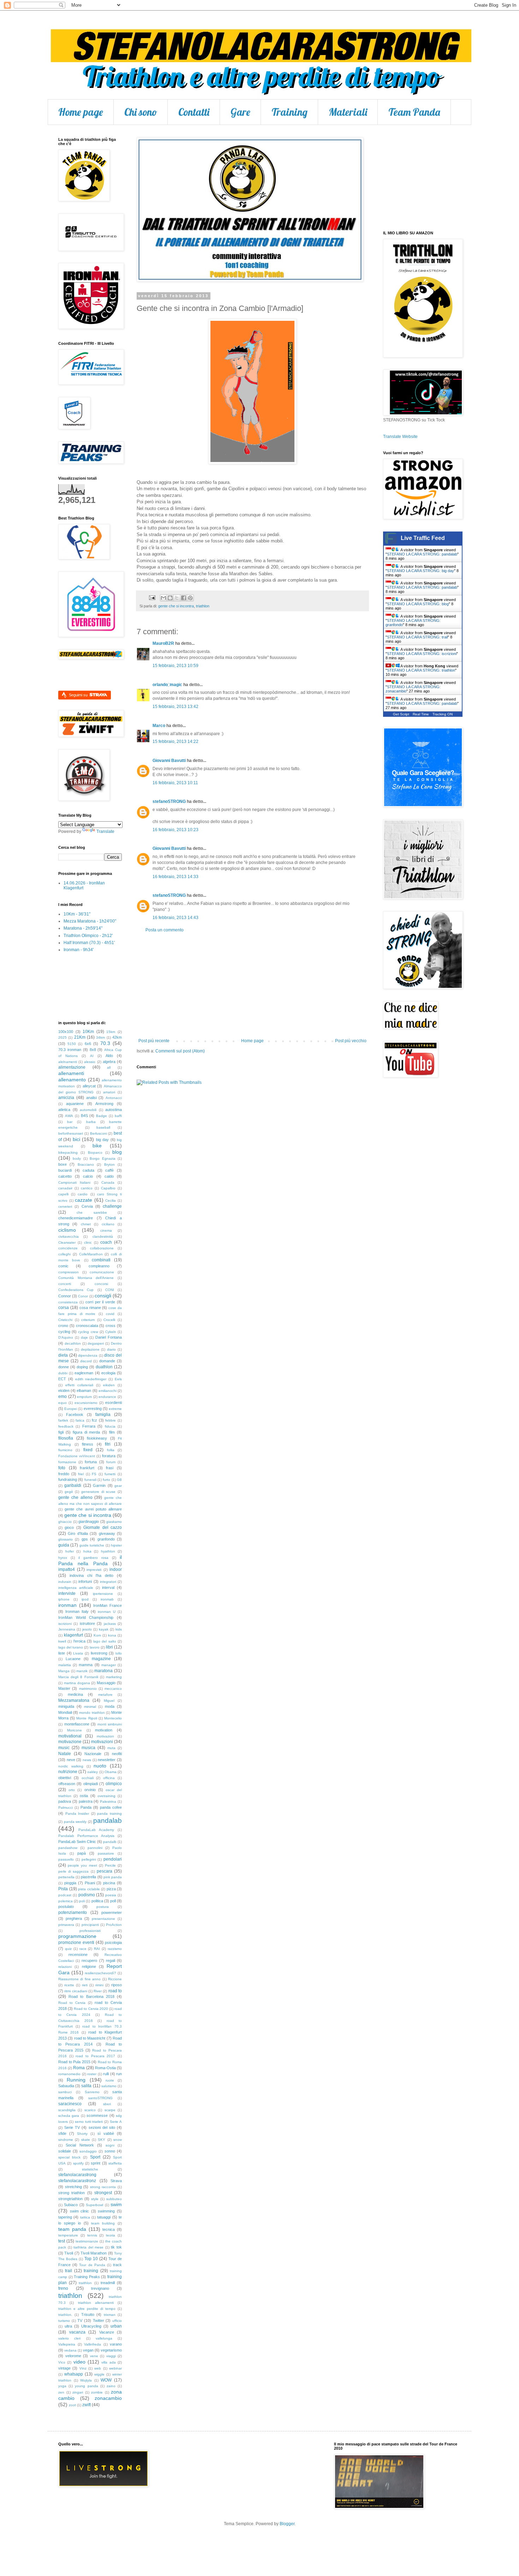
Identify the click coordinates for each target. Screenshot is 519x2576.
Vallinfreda (93, 2344)
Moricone (74, 1730)
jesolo (87, 1629)
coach (106, 1242)
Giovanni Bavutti (169, 761)
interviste (67, 1593)
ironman (67, 1605)
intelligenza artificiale (76, 1588)
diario (111, 1349)
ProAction (114, 1925)
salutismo (109, 2086)
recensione (78, 1954)
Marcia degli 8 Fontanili (78, 1677)
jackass (110, 1624)
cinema (106, 1230)
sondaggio (88, 2151)
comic (63, 1266)
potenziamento (73, 1913)
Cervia (87, 1206)
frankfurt (87, 1468)
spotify (78, 2163)
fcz (94, 1420)
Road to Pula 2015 (74, 2062)
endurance (107, 1397)
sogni (110, 2145)
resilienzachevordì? (100, 1973)
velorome (73, 2356)
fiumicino (65, 1450)
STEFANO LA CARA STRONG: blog (418, 604)
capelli (63, 1194)
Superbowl (94, 2205)
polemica (65, 1901)
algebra (109, 1062)
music (64, 1748)
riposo (117, 1985)
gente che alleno (75, 1497)
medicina (75, 1694)
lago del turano (71, 1647)
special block (69, 2157)
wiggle (99, 2374)
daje (84, 1337)
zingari (78, 2392)
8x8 (93, 1050)
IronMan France (108, 1605)
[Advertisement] (252, 985)
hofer (70, 1551)
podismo (87, 1895)
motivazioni (102, 1742)
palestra (86, 1801)
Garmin (99, 1485)
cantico (87, 1188)
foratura (109, 1456)
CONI (110, 1290)
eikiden (109, 1385)
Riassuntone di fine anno (79, 1979)
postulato (66, 1907)
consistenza (68, 1302)
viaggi (111, 2356)
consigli (103, 1296)
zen (61, 2392)
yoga (62, 2386)
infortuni (85, 1581)
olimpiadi (91, 1784)
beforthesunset (71, 1133)
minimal (90, 1707)
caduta (88, 1170)
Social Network (80, 2145)
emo (62, 1397)
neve (71, 1760)
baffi (118, 1116)
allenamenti (71, 1073)
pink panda (113, 1877)
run (119, 2074)
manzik (82, 1671)
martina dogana (77, 1683)
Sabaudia (66, 2086)
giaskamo (114, 1522)
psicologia (113, 1942)
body (77, 1158)
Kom (97, 1635)
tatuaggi (104, 2217)
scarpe (110, 2110)
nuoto (100, 1766)
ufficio (117, 2321)
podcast (65, 1895)
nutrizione (68, 1772)
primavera (66, 1925)
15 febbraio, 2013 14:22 (175, 741)
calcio (88, 1176)
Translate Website (400, 437)
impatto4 (67, 1569)
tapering (65, 2217)
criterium (88, 1320)
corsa (64, 1308)
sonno (110, 2151)
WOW (106, 2380)
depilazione (90, 1349)
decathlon (73, 1343)
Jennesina (67, 1629)
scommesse (97, 2115)
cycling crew (88, 1332)
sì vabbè (106, 2133)
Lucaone (73, 1659)
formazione (67, 1462)
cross (111, 1326)
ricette (69, 1985)
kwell (62, 1641)
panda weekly (75, 1822)
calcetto (65, 1176)
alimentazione (72, 1067)
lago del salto (105, 1641)
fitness (88, 1444)
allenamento (72, 1080)
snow (118, 2140)
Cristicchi (65, 1320)
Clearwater (67, 1242)
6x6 (88, 1044)
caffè (109, 1170)
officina (109, 1778)
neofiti (117, 1754)
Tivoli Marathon (94, 2253)
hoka (87, 1551)
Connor (65, 1296)
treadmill (108, 2283)
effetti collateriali (79, 1385)
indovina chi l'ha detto (91, 1575)
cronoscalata (87, 1326)
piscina (109, 1883)
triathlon (203, 606)
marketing (114, 1677)
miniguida (66, 1706)
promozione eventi (76, 1942)
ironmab (107, 1599)
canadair (65, 1188)
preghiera (74, 1919)
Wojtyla (86, 2380)
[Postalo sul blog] (170, 598)
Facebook (75, 1415)
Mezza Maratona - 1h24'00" (90, 921)
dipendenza (88, 1355)
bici (76, 1139)
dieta (63, 1355)
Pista (63, 1889)
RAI (97, 1949)
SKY (102, 2140)
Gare (240, 112)
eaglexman (84, 1373)
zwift (86, 2405)
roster (92, 2074)
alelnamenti (68, 1062)
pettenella (66, 1877)
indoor (116, 1569)
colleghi (64, 1254)
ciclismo (67, 1230)
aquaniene (75, 1104)
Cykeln (111, 1332)
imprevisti (94, 1570)
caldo (109, 1176)
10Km (88, 1032)
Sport (95, 2157)
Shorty (82, 2134)
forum (111, 1462)
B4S (84, 1116)
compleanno (99, 1266)
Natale (65, 1754)
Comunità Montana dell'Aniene (86, 1278)
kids (119, 1629)
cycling (64, 1332)
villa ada (108, 2362)
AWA (69, 1116)
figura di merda (86, 1432)
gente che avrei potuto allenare (93, 1509)
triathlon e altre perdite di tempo (87, 2309)
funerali (90, 1480)
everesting (93, 1409)
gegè (69, 1492)
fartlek (63, 1420)
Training (290, 112)
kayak (104, 1629)
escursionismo (86, 1403)
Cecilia (111, 1200)
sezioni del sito (102, 2127)
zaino (111, 2386)
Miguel (109, 1701)
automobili (88, 1110)
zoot (72, 2405)
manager (109, 1665)
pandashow (68, 1848)
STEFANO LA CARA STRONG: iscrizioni (422, 654)
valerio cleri (69, 2338)
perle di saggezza (73, 1871)
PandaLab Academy (96, 1830)
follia (111, 1450)
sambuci (65, 2092)
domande (107, 1361)
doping (82, 1367)
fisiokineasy (97, 1438)
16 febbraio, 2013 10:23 (175, 830)
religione (89, 1966)
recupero (89, 1960)
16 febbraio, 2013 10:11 (175, 783)
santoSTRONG (100, 2098)
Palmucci (65, 1808)
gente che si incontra (176, 606)
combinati (101, 1260)
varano (116, 2344)
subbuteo (114, 2199)
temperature (68, 2235)
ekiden (64, 1391)
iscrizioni (65, 1624)
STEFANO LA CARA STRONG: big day (420, 571)
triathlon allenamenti (96, 2303)
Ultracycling (91, 2326)
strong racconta (103, 2187)
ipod (85, 1599)
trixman (110, 2315)
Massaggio (106, 1683)
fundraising (68, 1479)
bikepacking (68, 1152)
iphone (64, 1599)
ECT (62, 1379)
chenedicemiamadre (76, 1218)
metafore (105, 1695)
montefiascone (77, 1724)
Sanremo (92, 2092)
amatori (109, 1092)
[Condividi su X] (177, 598)
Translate (105, 831)
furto (106, 1480)
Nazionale (93, 1754)
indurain (65, 1582)
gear (118, 1486)
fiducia (110, 1426)
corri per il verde (100, 1302)
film (112, 1432)
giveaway (107, 1533)
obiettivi (65, 1778)
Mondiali (65, 1712)
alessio (90, 1062)
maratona (103, 1671)
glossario (65, 1539)
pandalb (110, 1842)
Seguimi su (79, 695)
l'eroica (79, 1641)
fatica (80, 1420)
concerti (65, 1284)
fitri (108, 1444)
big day (102, 1140)
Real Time (421, 714)
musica (88, 1748)
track (117, 2265)
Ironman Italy (77, 1611)
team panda (72, 2229)
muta (111, 1748)
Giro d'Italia (78, 1533)
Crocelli (109, 1320)
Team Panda (414, 112)
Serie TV (72, 2127)
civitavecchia (68, 1236)
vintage (64, 2368)
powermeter (112, 1913)
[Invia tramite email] (163, 598)
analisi (91, 1098)
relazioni (65, 1967)
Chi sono (141, 112)
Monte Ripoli (86, 1718)
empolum (84, 1397)
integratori (108, 1582)
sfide (62, 2133)
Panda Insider (77, 1814)
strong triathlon (71, 2193)
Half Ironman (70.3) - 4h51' (89, 943)
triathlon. (65, 2315)
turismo (64, 2321)
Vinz (83, 2368)
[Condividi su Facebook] (184, 598)
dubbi (63, 1373)
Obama (111, 1772)
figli (61, 1432)
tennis (92, 2235)
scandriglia (67, 2110)
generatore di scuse (98, 1492)
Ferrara (89, 1426)
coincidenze (68, 1248)
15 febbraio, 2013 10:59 (175, 666)
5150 (72, 1044)
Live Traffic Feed (423, 538)
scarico (90, 2110)
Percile (110, 1865)
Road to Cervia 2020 (91, 2009)
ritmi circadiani (76, 1991)
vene (94, 2356)
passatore (106, 1853)
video (79, 2362)
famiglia (103, 1415)
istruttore (87, 1623)
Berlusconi (99, 1133)
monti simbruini (110, 1724)
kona (112, 1635)
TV (80, 2320)
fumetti (110, 1474)
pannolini (95, 1848)
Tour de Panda (92, 2265)
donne (64, 1367)
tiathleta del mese (88, 2247)
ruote (110, 2080)
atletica (64, 1110)
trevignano (100, 2288)
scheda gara (69, 2116)
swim (116, 2204)
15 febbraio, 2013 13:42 (175, 707)
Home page (81, 112)
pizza (111, 1889)
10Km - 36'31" (77, 914)
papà (82, 1853)
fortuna (91, 1462)
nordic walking (71, 1766)
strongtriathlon (70, 2199)
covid (110, 1314)
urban (116, 2326)
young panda (86, 2386)
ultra (68, 2326)
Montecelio (113, 1718)
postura (103, 1907)
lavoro (95, 1647)
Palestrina (108, 1802)
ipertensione (103, 1594)
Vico (62, 2362)
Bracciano (86, 1164)
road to (115, 1991)
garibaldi (73, 1485)
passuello (66, 1859)
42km (117, 1037)
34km (100, 1037)
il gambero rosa (93, 1558)
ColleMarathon (91, 1254)
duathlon (104, 1367)
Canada (108, 1182)
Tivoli (69, 2253)
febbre (111, 1420)
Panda (86, 1807)
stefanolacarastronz (77, 2181)
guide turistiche (92, 1545)
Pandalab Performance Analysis (86, 1836)
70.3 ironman (70, 1050)
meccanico (113, 1689)
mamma (86, 1665)
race (83, 1949)
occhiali (88, 1778)
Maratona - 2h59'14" (83, 928)
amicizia (66, 1098)
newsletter (107, 1760)
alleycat (89, 1086)
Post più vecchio (351, 1041)
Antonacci (114, 1098)
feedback (66, 1426)
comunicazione (102, 1272)
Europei (71, 1409)
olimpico (114, 1784)
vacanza (77, 2332)
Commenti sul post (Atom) (180, 1051)
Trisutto (88, 2314)
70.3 (105, 1043)
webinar (115, 2368)
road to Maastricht (90, 2038)
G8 (119, 1480)
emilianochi (108, 1391)
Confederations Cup (76, 1290)
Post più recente (154, 1041)
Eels (118, 1379)
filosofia (66, 1438)
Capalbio (108, 1188)
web (98, 2368)
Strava (116, 2181)
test (62, 2241)
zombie (97, 2392)
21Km (80, 1037)
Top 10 (91, 2259)
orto (72, 1790)
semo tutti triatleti (89, 2122)
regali (111, 1960)
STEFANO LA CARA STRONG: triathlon (421, 670)
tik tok (116, 2247)
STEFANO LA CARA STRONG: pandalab (422, 554)
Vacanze (107, 2332)
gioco (69, 1527)
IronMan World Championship (86, 1617)
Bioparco (95, 1152)
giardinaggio (89, 1521)
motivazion (105, 1736)
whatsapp (74, 2374)
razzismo (115, 1949)
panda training (109, 1814)
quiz (68, 1949)
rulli (106, 2074)
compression (68, 1272)
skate (86, 2140)
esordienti (114, 1403)
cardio (83, 1194)
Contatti (194, 112)
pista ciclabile (89, 1889)
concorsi (101, 1284)
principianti (90, 1925)
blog (117, 1152)
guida (64, 1545)
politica (97, 1901)
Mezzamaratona (74, 1700)
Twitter (99, 2320)
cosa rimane (90, 1308)
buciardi (65, 1170)
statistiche (90, 2169)
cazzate (83, 1200)
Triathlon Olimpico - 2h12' (88, 936)
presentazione (103, 1919)
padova (65, 1801)
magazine (101, 1659)
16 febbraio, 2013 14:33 (175, 877)
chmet (86, 1224)
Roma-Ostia (105, 2068)
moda (110, 1706)
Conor (83, 1296)
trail (68, 2271)
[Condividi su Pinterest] (190, 598)
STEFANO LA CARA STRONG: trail (417, 637)
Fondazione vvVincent (77, 1456)
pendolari (113, 1859)
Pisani (90, 1883)
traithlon (85, 2283)
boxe (62, 1164)
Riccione (115, 1979)
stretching (73, 2187)
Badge (102, 1116)
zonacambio (108, 2398)
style (95, 2199)
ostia (84, 1796)
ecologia (108, 1373)
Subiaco (71, 2205)
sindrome (66, 2140)
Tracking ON (443, 714)
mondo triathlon (92, 1713)
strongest (103, 2193)
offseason (67, 1784)
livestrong (99, 1653)
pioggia (70, 1883)
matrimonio (88, 1689)
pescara (105, 1871)
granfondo (106, 1539)
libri (109, 1647)
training (91, 2271)
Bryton (109, 1164)
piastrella (88, 1877)
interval (108, 1587)
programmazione (77, 1936)
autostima (114, 1110)
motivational (70, 1736)
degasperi (96, 1343)
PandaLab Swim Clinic (77, 1842)
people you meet (82, 1865)
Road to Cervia (72, 2003)
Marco (159, 726)
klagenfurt (73, 1635)
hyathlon (108, 1551)
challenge (112, 1206)
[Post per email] (152, 598)
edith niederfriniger (91, 1379)
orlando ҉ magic (167, 685)
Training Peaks (87, 2277)
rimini (99, 1985)
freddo (64, 1474)
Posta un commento (165, 930)
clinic (88, 1242)
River (98, 1991)
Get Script (401, 714)
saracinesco (70, 2104)
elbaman (84, 1391)
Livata (78, 1653)
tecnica (109, 2229)
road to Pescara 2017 (95, 2056)
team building (103, 2223)
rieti (85, 1985)
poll (113, 1901)
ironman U (107, 1612)
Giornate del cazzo (103, 1527)
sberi (107, 2104)
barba (91, 1122)
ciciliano (108, 1224)
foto (62, 1468)
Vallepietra (67, 2344)
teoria (111, 2235)
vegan (88, 2350)
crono (63, 1326)
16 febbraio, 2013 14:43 (175, 918)
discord (86, 1361)
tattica (85, 2217)
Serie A (116, 2122)
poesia (111, 1895)
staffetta (115, 2163)
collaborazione (102, 1248)
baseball (103, 1127)
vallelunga (104, 2338)
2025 (62, 1037)
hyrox (63, 1558)
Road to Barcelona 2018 (91, 1996)
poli (82, 1901)
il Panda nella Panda (90, 1560)
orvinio (90, 1790)
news (87, 1760)
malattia (65, 1665)
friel (81, 1474)
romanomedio (69, 2074)
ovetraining (106, 1796)
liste (62, 1653)
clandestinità (103, 1236)
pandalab (108, 1821)
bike (97, 1146)
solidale (65, 2151)
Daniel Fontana (109, 1337)
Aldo (109, 1056)
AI (92, 1056)
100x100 (66, 1032)
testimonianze (87, 2241)
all (109, 1067)
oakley (93, 1772)
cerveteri (65, 1206)
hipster (116, 1545)
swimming (106, 2211)
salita (86, 2086)
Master (64, 1688)
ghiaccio (65, 1522)
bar (70, 1122)
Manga (64, 1671)
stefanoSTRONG (169, 801)
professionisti (90, 1931)
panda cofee (111, 1807)
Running (76, 2080)
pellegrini (89, 1859)
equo (62, 1403)
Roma (79, 2068)
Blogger (287, 2524)
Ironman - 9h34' (79, 950)
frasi (110, 1468)
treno (63, 2288)
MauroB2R (163, 643)
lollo (119, 1653)
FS (94, 1474)
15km (111, 1032)
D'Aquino (66, 1337)
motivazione (70, 1742)
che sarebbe (92, 1212)
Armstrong (104, 1104)
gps (85, 1539)
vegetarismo (111, 2350)
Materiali (348, 112)
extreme (115, 1409)
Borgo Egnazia (102, 1158)
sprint (96, 2163)
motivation (104, 1730)
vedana (70, 2350)
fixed (88, 1450)
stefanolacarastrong (77, 2175)
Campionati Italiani (74, 1182)
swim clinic (80, 2211)
